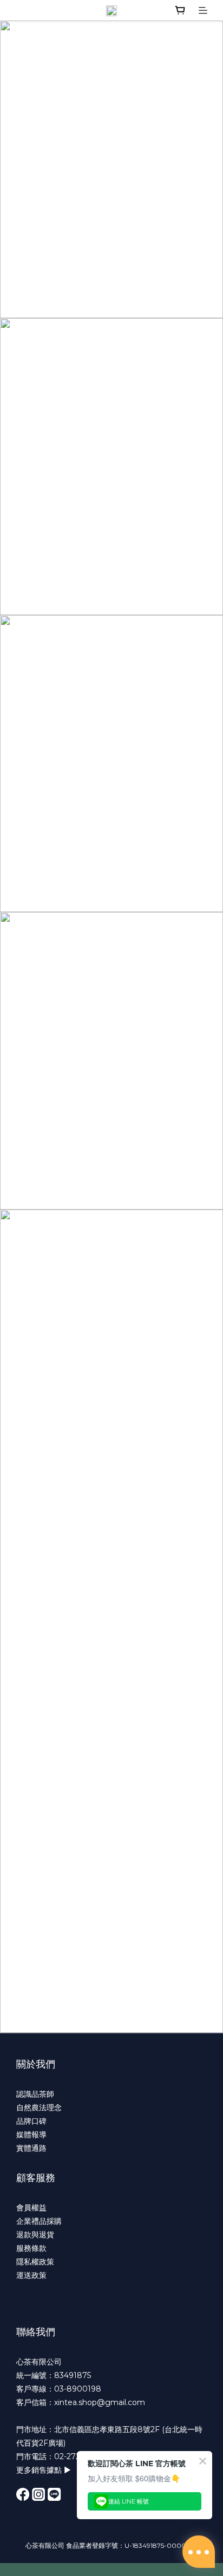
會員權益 (31, 2208)
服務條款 (31, 2248)
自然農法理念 (39, 2108)
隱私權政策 (35, 2262)
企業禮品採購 (39, 2221)
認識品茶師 (35, 2094)
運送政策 (31, 2275)
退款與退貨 (35, 2235)
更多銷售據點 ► (44, 2470)
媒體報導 (31, 2135)
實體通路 (31, 2148)
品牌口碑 (31, 2121)
